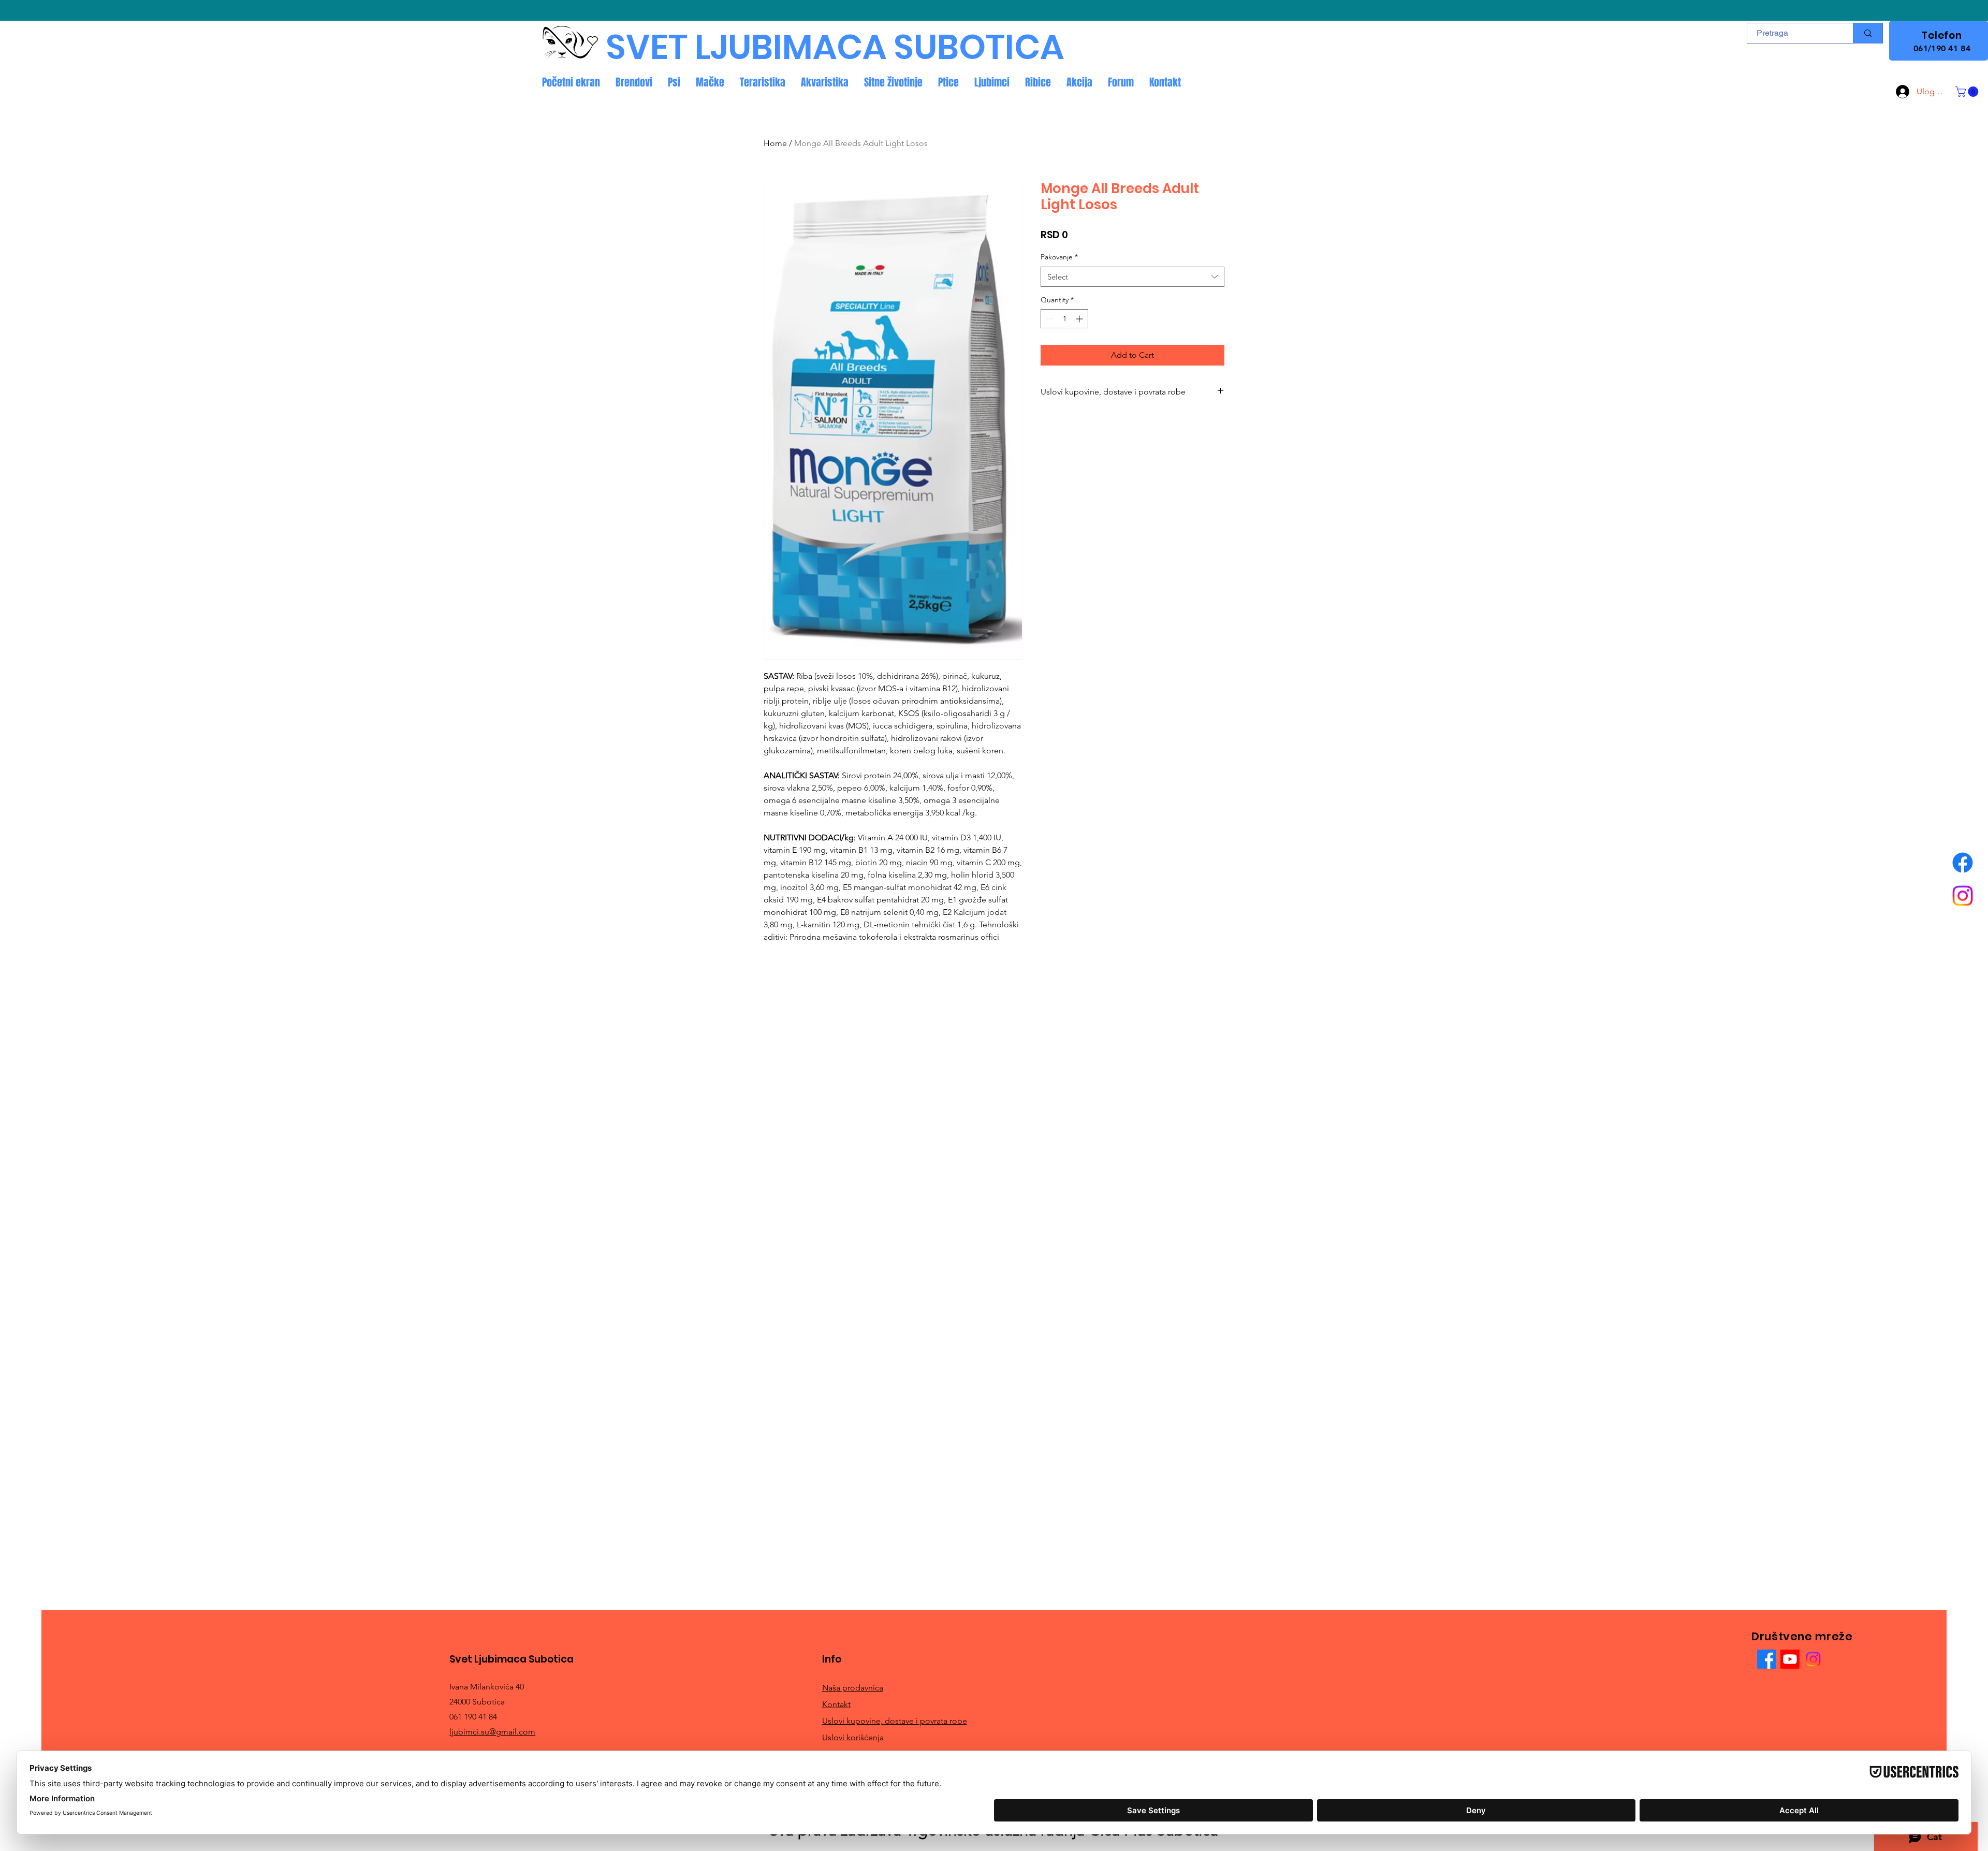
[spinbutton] (1064, 319)
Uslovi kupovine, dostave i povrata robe (895, 1721)
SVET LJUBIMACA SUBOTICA (835, 47)
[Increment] (1080, 319)
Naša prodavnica (853, 1688)
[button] (1968, 92)
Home (775, 143)
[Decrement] (1049, 319)
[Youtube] (1790, 1659)
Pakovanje (1059, 257)
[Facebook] (1963, 863)
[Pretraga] (1868, 33)
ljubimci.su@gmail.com (492, 1732)
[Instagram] (1963, 896)
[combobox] (1132, 277)
